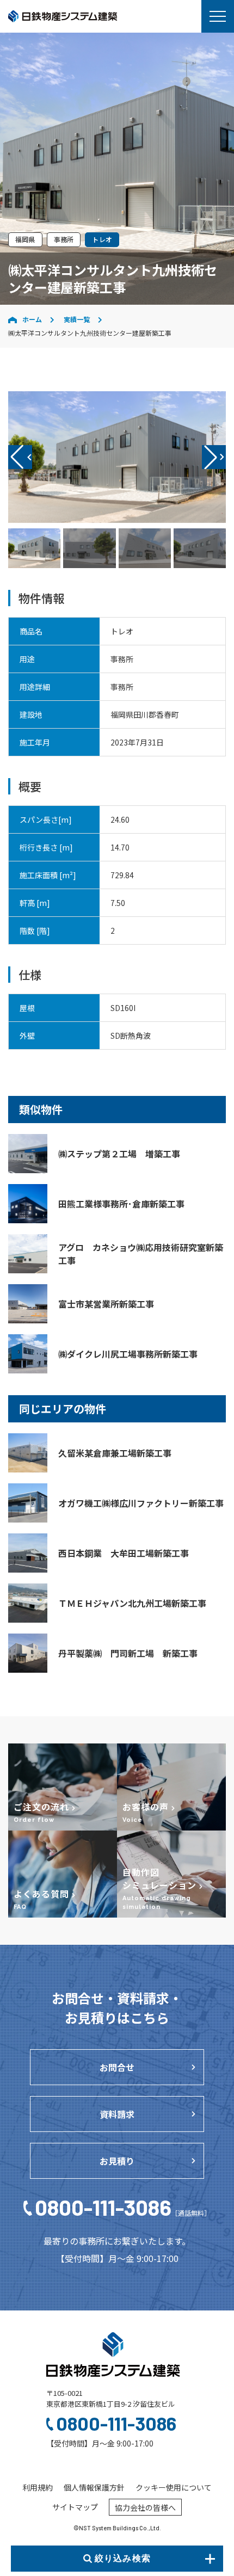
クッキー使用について (174, 2487)
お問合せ (117, 2067)
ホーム (32, 319)
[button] (214, 457)
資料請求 (117, 2114)
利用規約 (38, 2487)
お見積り (117, 2161)
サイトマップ (75, 2507)
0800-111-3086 (122, 2207)
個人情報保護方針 (94, 2487)
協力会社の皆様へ (145, 2507)
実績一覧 (77, 319)
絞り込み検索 (123, 2558)
